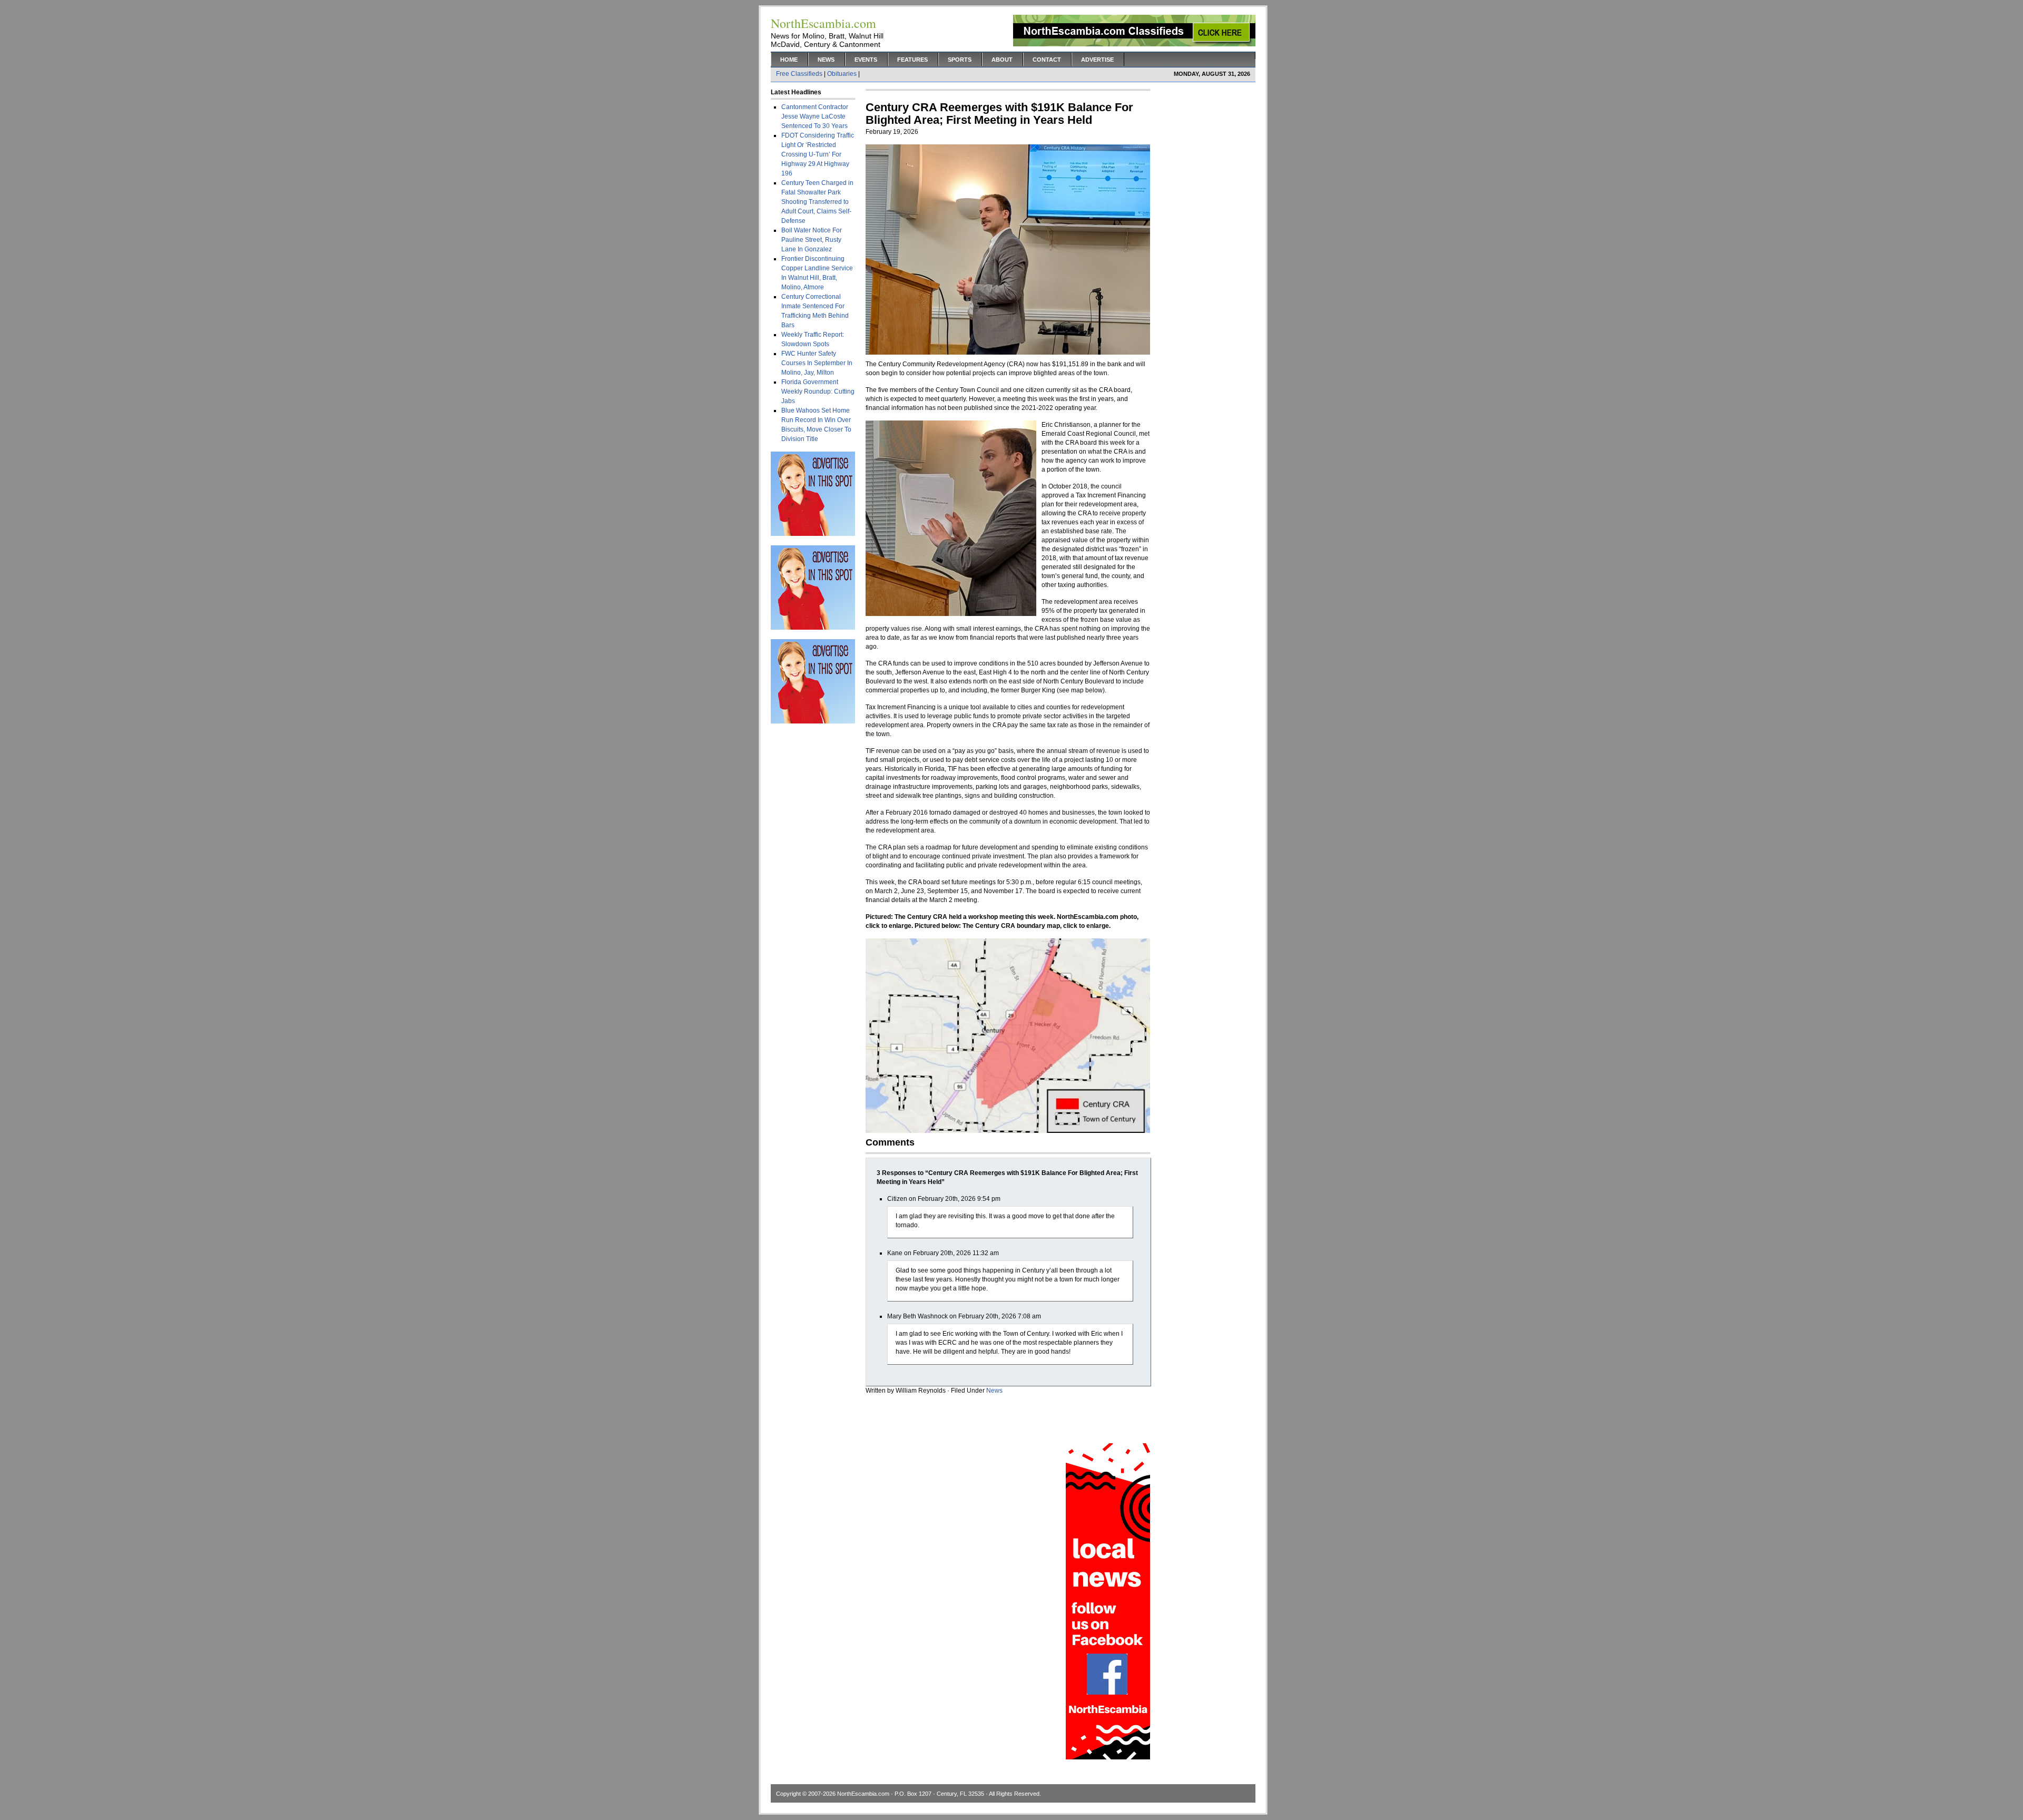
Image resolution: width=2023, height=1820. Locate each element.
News (826, 60)
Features (912, 60)
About (1002, 60)
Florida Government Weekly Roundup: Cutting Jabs (818, 392)
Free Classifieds (799, 74)
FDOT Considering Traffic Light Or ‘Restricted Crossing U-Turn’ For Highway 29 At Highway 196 (818, 154)
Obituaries (842, 74)
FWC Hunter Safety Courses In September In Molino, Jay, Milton (817, 363)
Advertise (1097, 60)
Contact (1047, 60)
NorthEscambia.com (863, 1794)
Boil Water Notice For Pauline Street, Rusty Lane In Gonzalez (812, 240)
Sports (960, 60)
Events (866, 60)
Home (789, 60)
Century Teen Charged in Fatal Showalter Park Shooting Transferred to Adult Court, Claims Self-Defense (817, 202)
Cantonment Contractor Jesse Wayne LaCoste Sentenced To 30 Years (815, 116)
